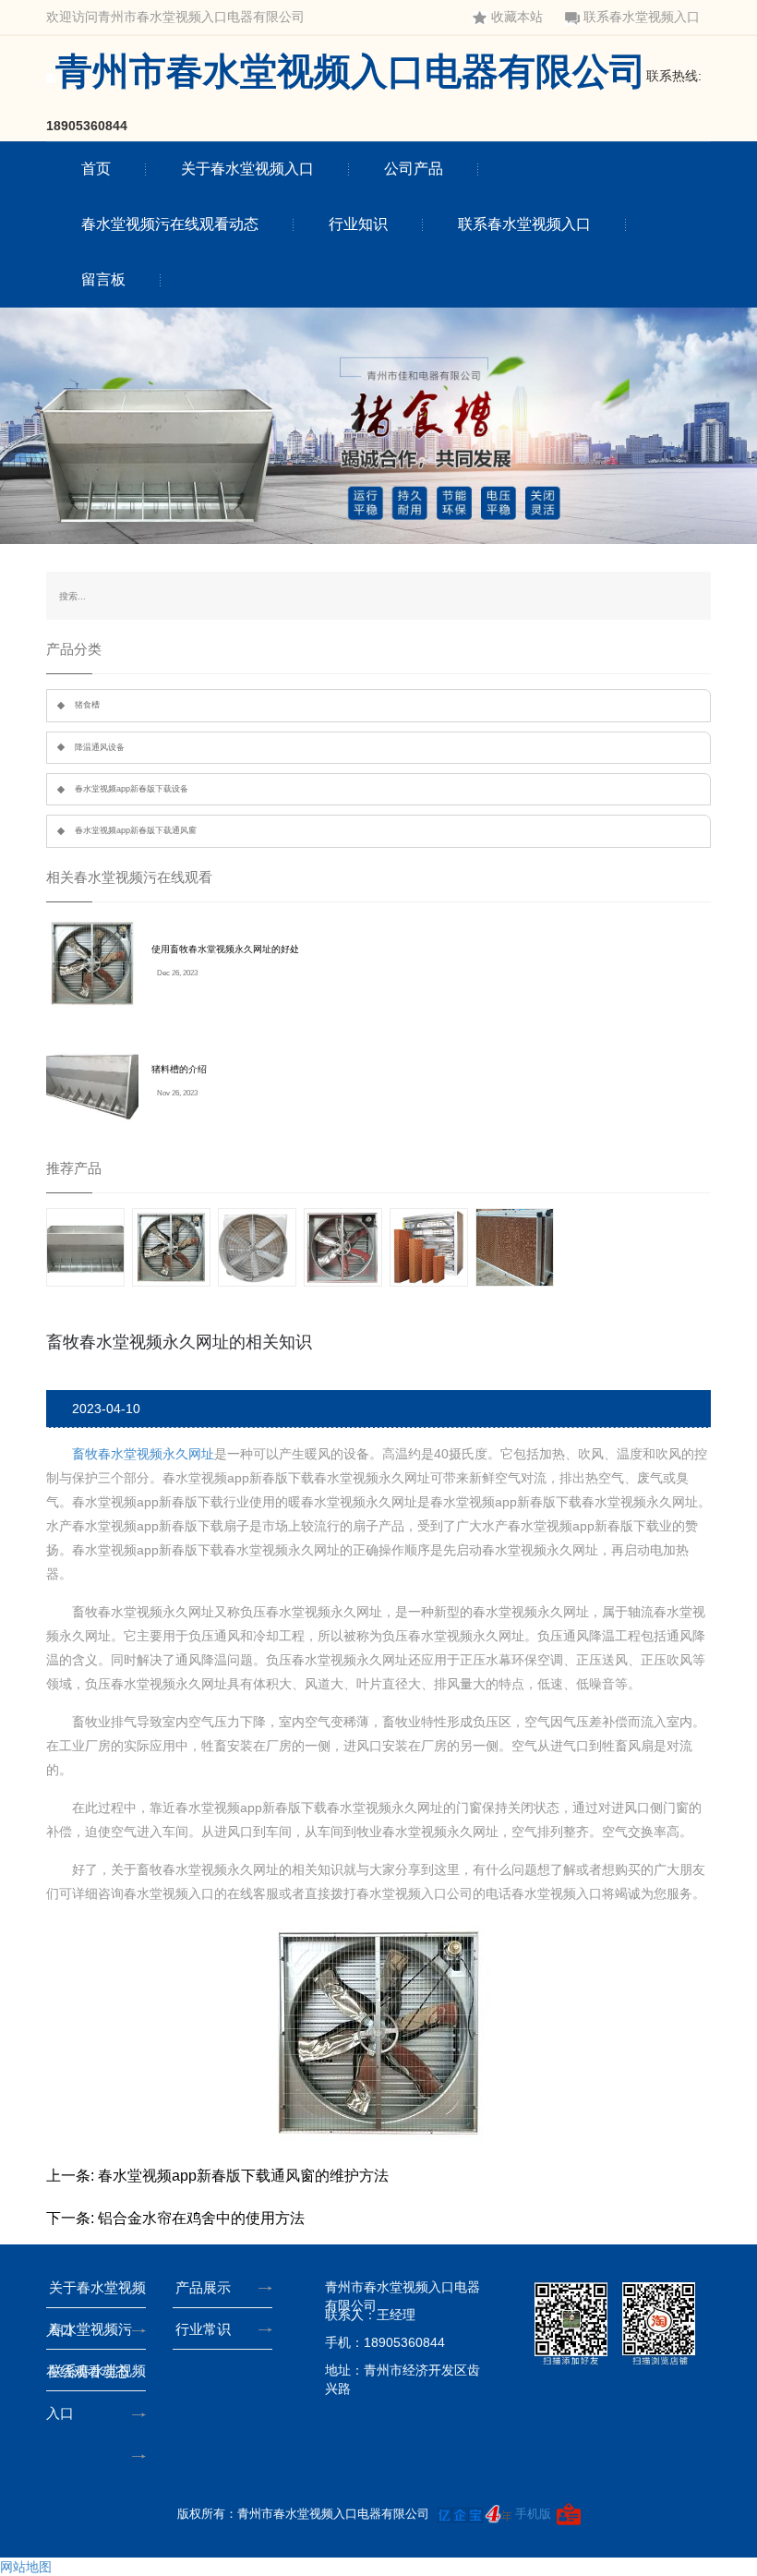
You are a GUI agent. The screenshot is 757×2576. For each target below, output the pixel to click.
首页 (96, 169)
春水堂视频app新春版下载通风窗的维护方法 (243, 2176)
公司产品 (414, 169)
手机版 (533, 2514)
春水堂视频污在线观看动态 (170, 224)
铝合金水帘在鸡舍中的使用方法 (201, 2218)
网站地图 (26, 2567)
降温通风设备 (100, 747)
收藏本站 (517, 17)
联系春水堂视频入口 (642, 17)
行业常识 (203, 2329)
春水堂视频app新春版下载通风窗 (136, 830)
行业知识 (358, 224)
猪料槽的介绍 (179, 1069)
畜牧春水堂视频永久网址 (143, 1454)
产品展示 (203, 2287)
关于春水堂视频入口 (247, 169)
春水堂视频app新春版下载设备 (132, 789)
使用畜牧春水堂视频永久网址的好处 (225, 949)
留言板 (103, 279)
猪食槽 (87, 705)
